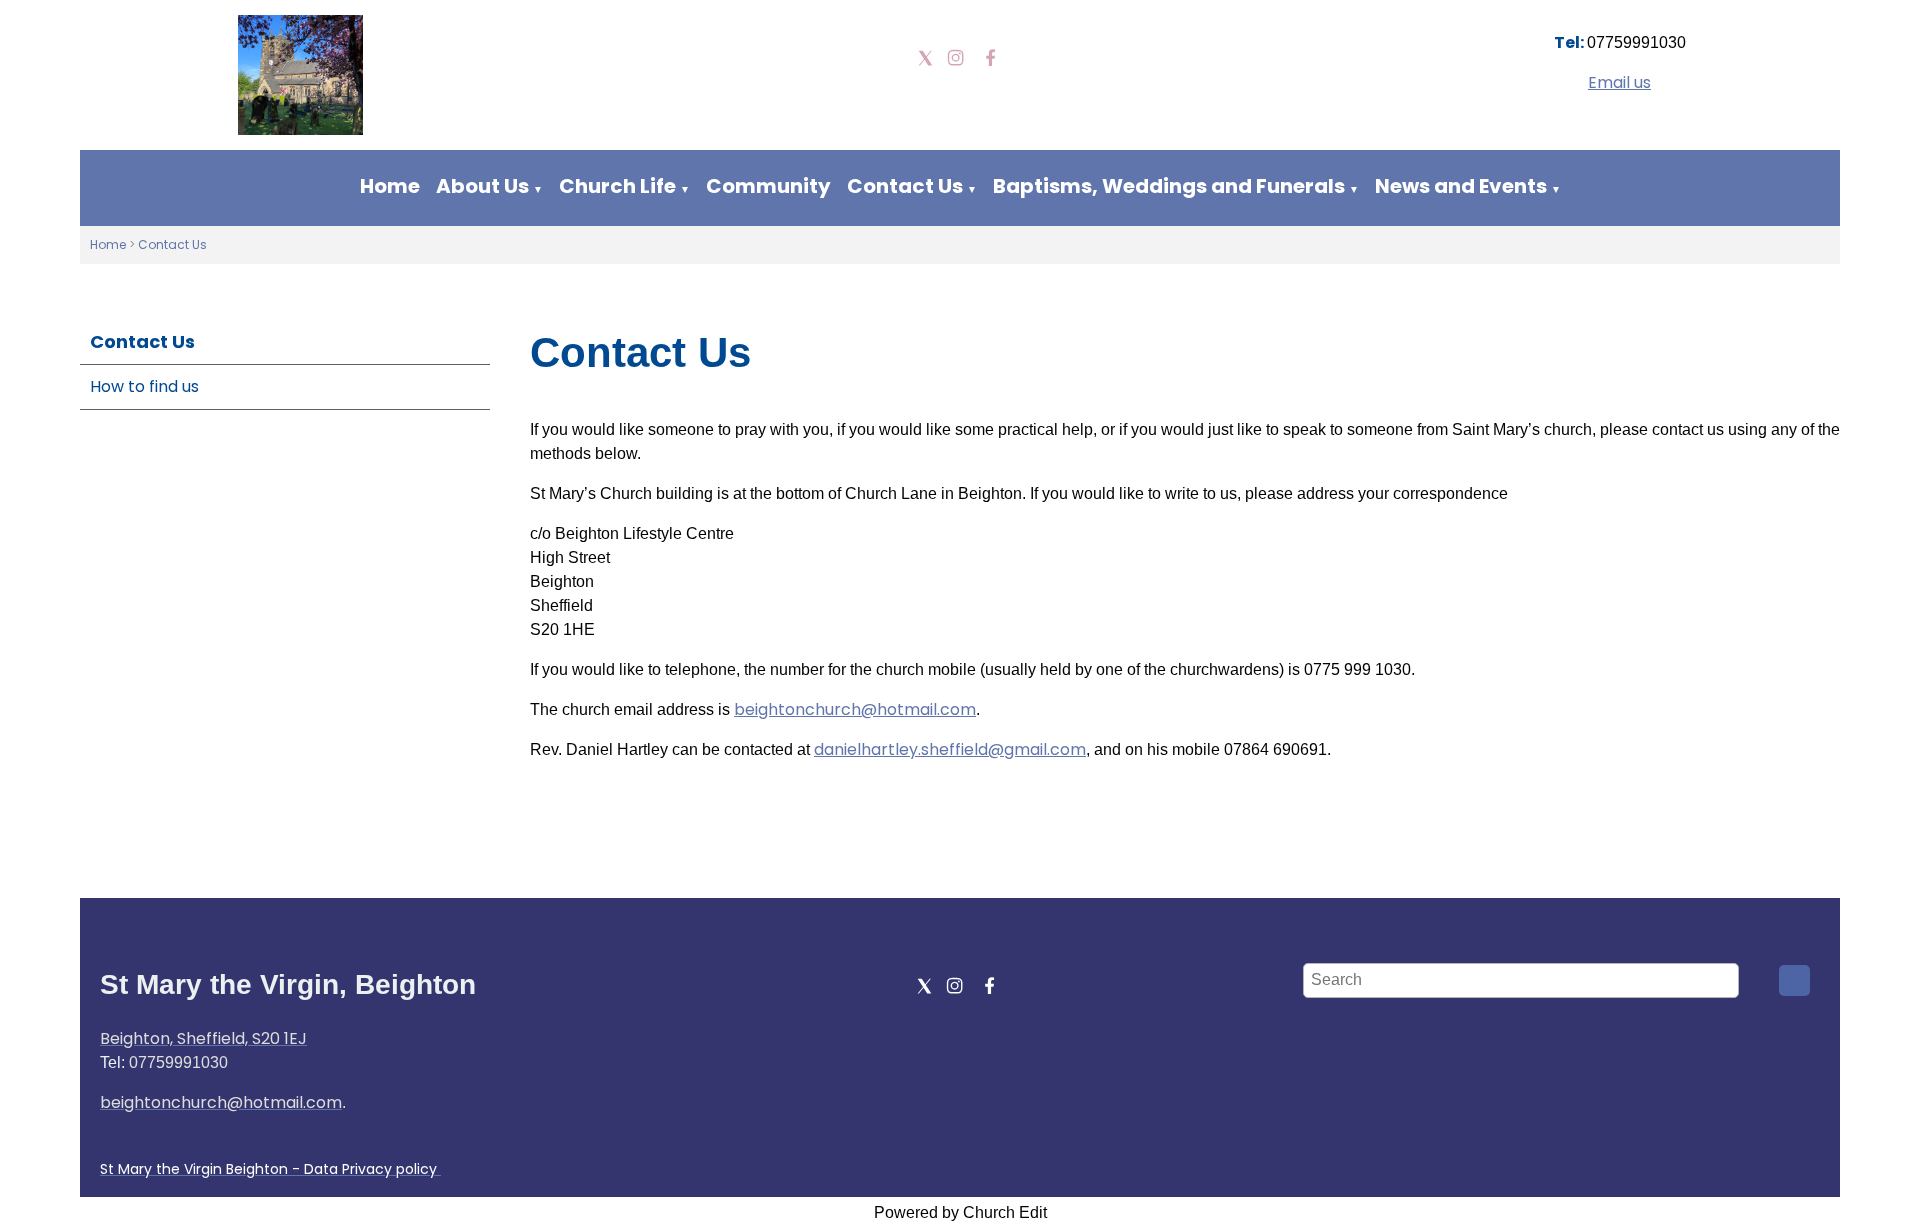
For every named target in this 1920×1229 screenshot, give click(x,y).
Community (768, 186)
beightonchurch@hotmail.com (855, 709)
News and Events (1461, 186)
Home (390, 186)
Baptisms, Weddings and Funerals (1169, 186)
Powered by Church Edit (960, 1212)
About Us (482, 186)
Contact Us (905, 186)
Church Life (617, 186)
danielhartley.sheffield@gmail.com (950, 749)
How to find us (144, 386)
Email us (1619, 82)
